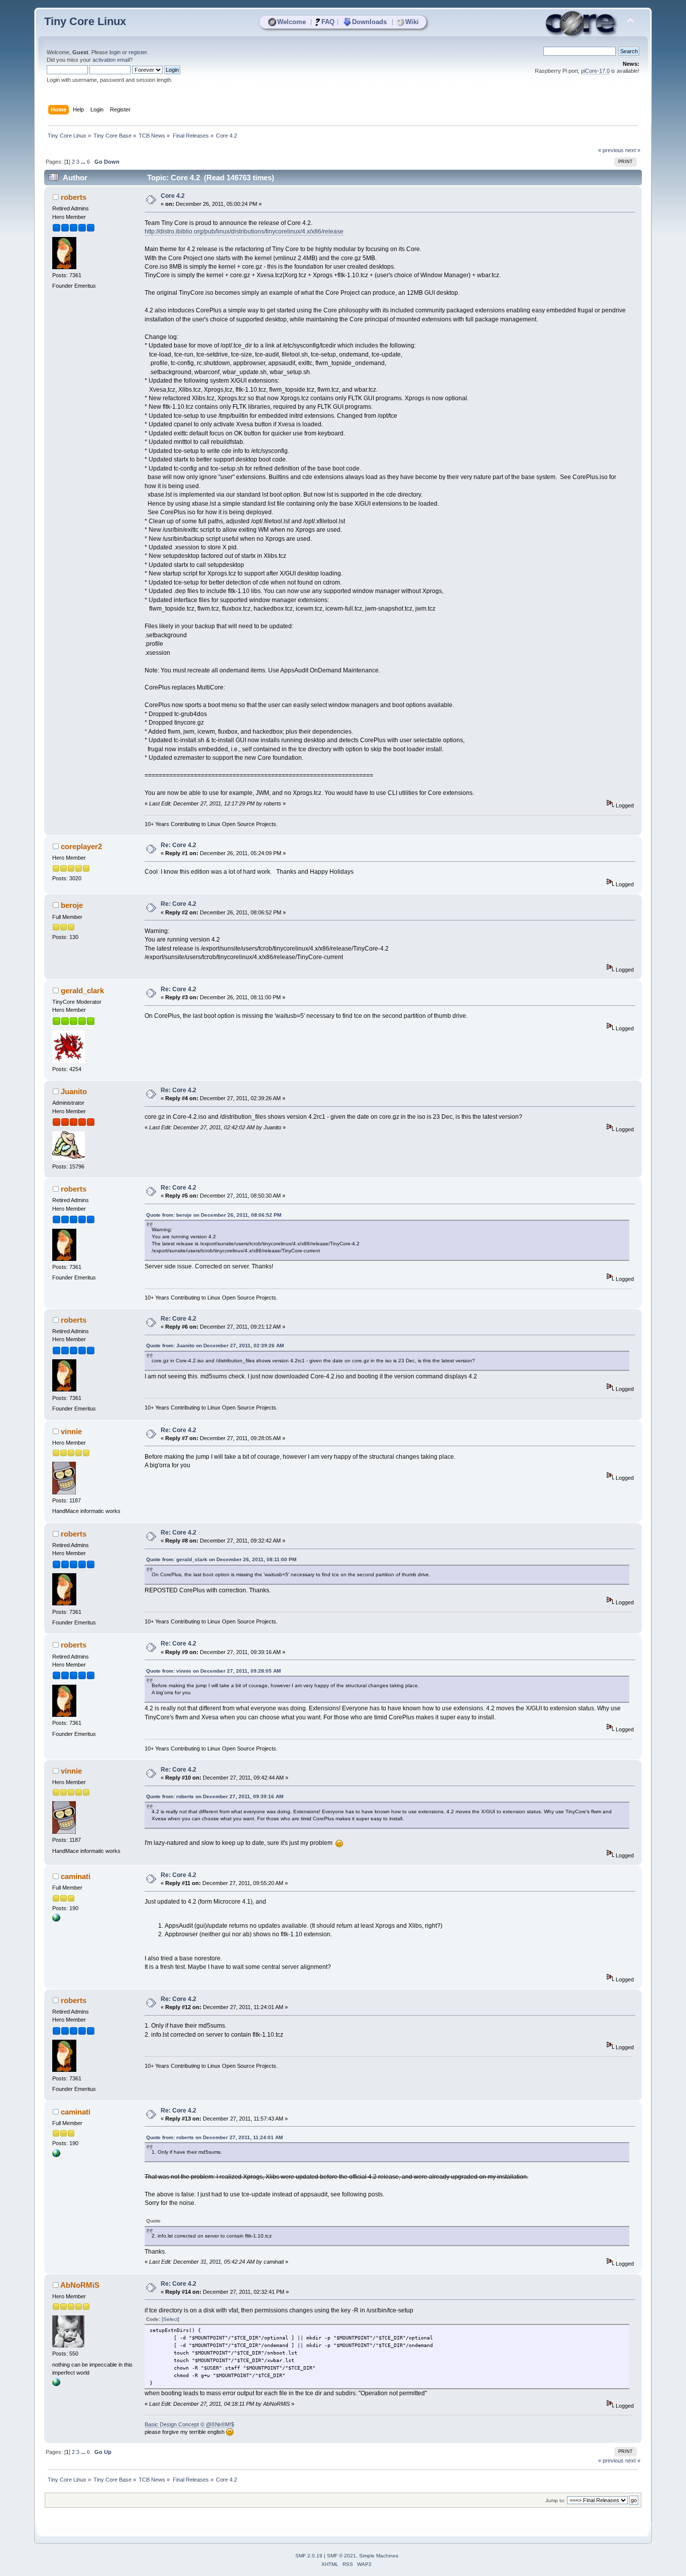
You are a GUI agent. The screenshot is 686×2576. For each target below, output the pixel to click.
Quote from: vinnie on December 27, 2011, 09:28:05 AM (213, 1671)
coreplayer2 (81, 846)
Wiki (412, 22)
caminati (76, 1876)
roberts (74, 197)
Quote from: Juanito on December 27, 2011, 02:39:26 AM (215, 1345)
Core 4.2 (173, 196)
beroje (72, 905)
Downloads (369, 22)
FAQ (328, 22)
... (84, 162)
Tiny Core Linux (85, 21)
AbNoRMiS (80, 2285)
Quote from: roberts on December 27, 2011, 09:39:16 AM (215, 1796)
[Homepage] (56, 1920)
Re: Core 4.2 (179, 845)
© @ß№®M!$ (217, 2424)
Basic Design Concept (172, 2424)
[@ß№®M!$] (56, 2384)
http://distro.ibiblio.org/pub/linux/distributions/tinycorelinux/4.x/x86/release (244, 231)
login (115, 52)
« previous (611, 150)
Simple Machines (379, 2556)
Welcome (292, 22)
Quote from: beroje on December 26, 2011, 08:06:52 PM (214, 1215)
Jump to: (555, 2500)
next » (633, 150)
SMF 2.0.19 (309, 2556)
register (138, 52)
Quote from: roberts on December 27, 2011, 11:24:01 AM (214, 2137)
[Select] (170, 2319)
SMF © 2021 (341, 2556)
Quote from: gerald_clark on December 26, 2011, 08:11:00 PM (221, 1559)
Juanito (74, 1091)
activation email (111, 60)
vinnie (71, 1431)
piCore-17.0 (595, 71)
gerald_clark (82, 990)
